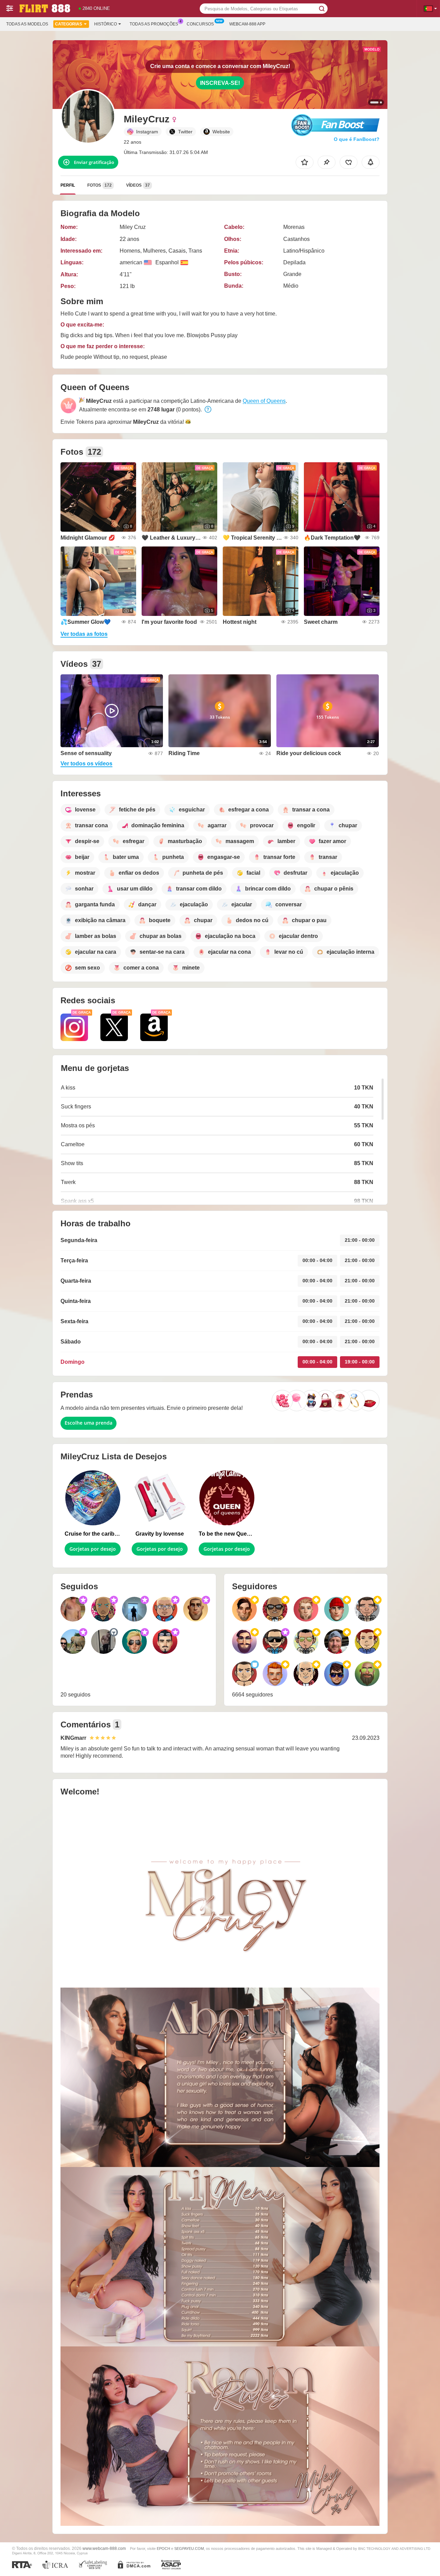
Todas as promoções (154, 24)
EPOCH (163, 2549)
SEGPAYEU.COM (189, 2549)
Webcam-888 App (247, 24)
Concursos (200, 24)
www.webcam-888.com (104, 2548)
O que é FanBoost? (357, 139)
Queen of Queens (264, 401)
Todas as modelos (27, 24)
